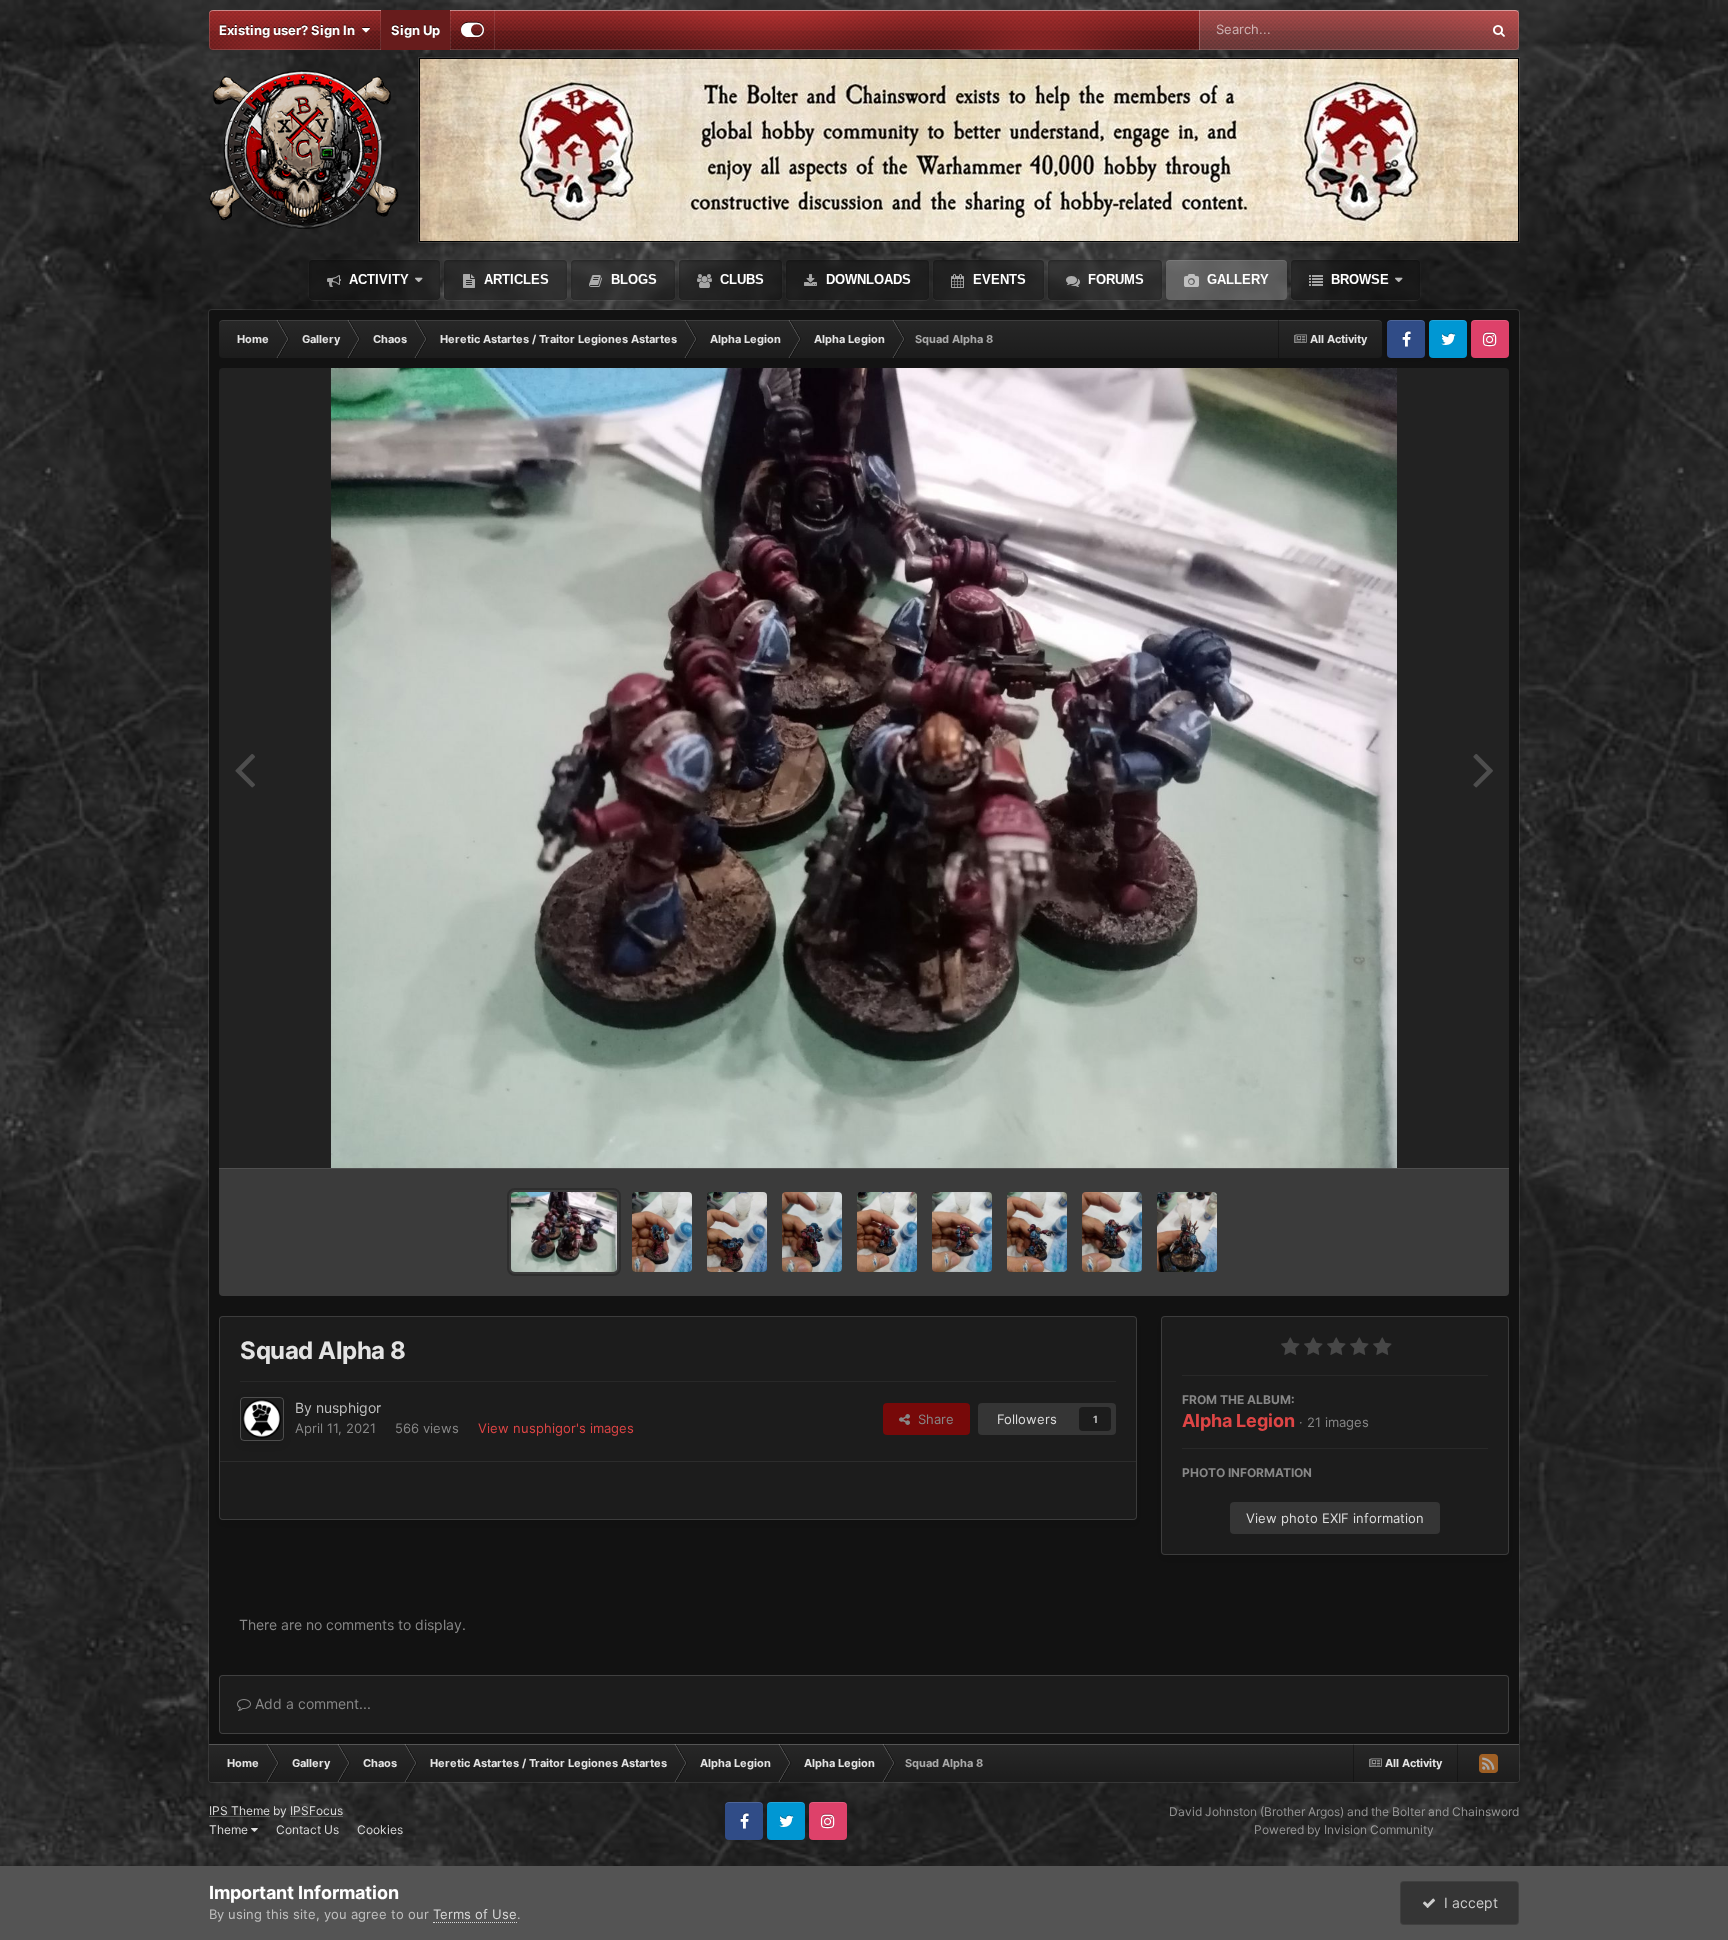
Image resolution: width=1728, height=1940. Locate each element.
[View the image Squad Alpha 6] (737, 1232)
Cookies (380, 1829)
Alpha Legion (1238, 1420)
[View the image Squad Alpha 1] (1112, 1232)
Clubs (740, 279)
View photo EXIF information (1335, 1518)
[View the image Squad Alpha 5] (812, 1232)
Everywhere (1418, 29)
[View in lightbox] (864, 768)
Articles (514, 279)
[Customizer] (472, 30)
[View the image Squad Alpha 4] (887, 1232)
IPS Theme (239, 1810)
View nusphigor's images (556, 1428)
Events (997, 279)
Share (932, 1419)
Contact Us (307, 1829)
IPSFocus (316, 1810)
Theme (230, 1829)
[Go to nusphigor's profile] (262, 1419)
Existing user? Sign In (290, 30)
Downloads (866, 279)
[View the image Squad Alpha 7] (662, 1232)
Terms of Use (475, 1914)
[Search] (1499, 30)
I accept (1467, 1902)
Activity (377, 279)
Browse (1358, 279)
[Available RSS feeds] (1488, 1763)
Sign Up (415, 30)
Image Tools (1427, 1132)
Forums (1114, 279)
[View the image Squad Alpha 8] (564, 1232)
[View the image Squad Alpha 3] (962, 1232)
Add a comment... (311, 1703)
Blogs (632, 279)
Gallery (1236, 279)
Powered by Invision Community (1344, 1829)
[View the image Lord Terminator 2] (1187, 1232)
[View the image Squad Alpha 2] (1037, 1232)
